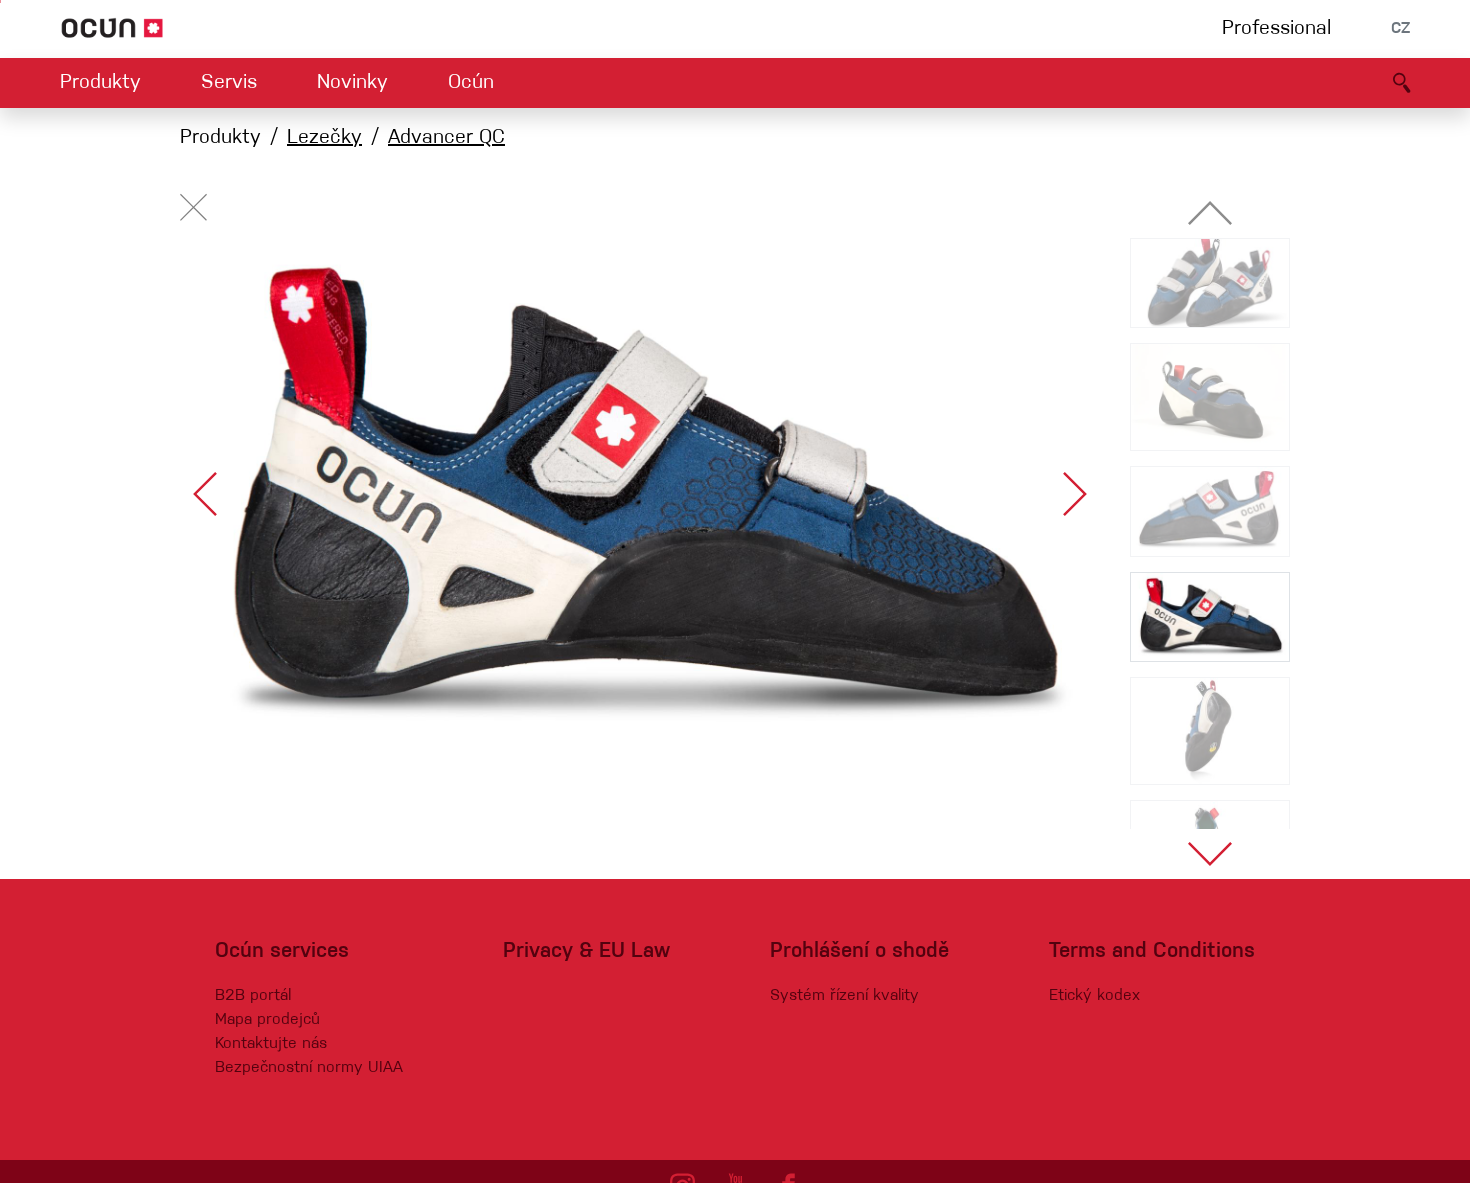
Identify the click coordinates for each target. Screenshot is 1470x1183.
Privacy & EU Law (586, 951)
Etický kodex (1094, 996)
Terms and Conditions (1152, 951)
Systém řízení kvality (844, 996)
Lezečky (324, 138)
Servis (229, 83)
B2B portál (253, 996)
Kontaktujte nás (271, 1044)
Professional (1276, 29)
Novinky (352, 83)
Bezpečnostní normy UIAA (309, 1068)
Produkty (100, 83)
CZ (1400, 29)
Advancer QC (446, 138)
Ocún (471, 83)
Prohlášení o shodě (859, 951)
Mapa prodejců (267, 1020)
